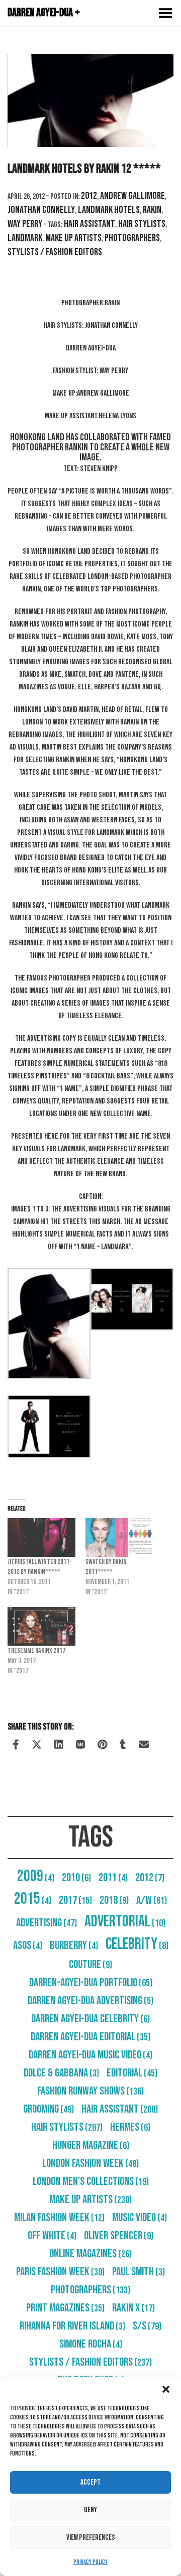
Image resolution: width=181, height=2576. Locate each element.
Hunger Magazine (91, 2145)
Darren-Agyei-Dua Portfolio (91, 1983)
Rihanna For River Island (72, 2326)
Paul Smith (139, 2272)
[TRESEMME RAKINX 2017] (41, 1626)
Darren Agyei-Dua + (44, 13)
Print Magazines (65, 2308)
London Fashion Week (90, 2163)
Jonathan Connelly (41, 210)
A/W (152, 1900)
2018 (114, 1900)
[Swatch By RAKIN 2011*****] (119, 1538)
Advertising (47, 1923)
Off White (52, 2236)
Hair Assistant (89, 224)
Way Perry (25, 224)
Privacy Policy (90, 2562)
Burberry (74, 1945)
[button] (166, 2389)
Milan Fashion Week (59, 2218)
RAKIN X (133, 2308)
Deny (90, 2510)
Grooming (49, 2109)
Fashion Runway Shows (90, 2091)
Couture (90, 1965)
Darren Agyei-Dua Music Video (90, 2055)
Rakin (152, 210)
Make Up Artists (73, 238)
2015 (33, 1899)
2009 (36, 1876)
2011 (113, 1878)
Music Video (140, 2218)
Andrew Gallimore (132, 196)
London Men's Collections (91, 2181)
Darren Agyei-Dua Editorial (90, 2037)
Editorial (132, 2073)
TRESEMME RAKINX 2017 (36, 1650)
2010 (76, 1878)
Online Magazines (90, 2254)
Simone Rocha (91, 2344)
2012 (89, 196)
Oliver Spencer (119, 2236)
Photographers (132, 238)
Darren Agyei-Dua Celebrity (90, 2019)
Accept (90, 2482)
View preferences (91, 2538)
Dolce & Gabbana (61, 2073)
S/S (147, 2326)
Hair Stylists (142, 224)
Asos (28, 1945)
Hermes (130, 2127)
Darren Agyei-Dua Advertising (90, 2001)
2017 (75, 1900)
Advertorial (125, 1922)
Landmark (25, 238)
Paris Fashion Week (60, 2272)
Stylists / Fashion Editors (55, 252)
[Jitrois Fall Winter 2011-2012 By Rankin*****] (41, 1538)
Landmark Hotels (109, 210)
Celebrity (137, 1944)
